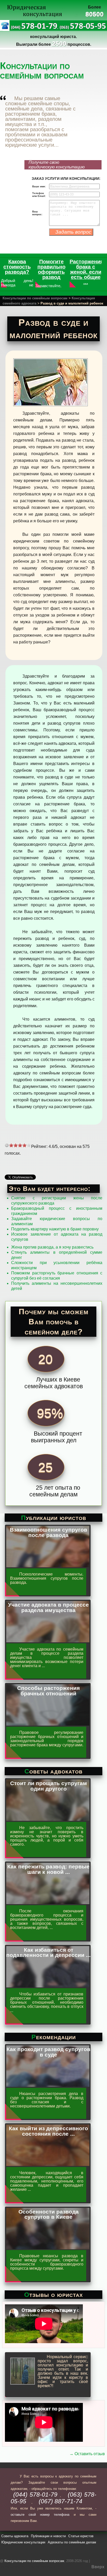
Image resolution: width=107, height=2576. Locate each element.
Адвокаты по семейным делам (72, 2542)
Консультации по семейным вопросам (35, 298)
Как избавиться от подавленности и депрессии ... (48, 1953)
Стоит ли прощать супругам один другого (49, 1786)
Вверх (98, 2567)
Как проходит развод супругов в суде (48, 2052)
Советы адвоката (15, 2536)
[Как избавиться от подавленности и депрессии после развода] (48, 1985)
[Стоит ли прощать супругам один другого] (48, 1819)
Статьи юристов (81, 2536)
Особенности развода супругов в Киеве (49, 2214)
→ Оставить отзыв (87, 2454)
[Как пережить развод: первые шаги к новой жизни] (48, 1902)
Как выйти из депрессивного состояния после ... (48, 2131)
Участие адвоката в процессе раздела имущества (48, 1607)
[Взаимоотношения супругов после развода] (48, 1565)
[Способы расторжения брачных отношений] (48, 1724)
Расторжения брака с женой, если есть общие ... (86, 272)
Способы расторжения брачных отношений (48, 1691)
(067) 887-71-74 (61, 2501)
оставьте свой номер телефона (40, 2515)
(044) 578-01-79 (35, 2495)
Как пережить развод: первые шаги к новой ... (48, 1869)
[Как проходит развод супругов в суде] (48, 2085)
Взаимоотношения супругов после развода (49, 1532)
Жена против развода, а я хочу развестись (52, 1247)
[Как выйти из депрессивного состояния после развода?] (48, 2164)
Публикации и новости (48, 2536)
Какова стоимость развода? (17, 267)
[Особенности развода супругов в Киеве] (48, 2247)
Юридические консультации (23, 2542)
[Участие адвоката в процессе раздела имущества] (48, 1640)
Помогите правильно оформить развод (51, 269)
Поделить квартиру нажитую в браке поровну (55, 1229)
